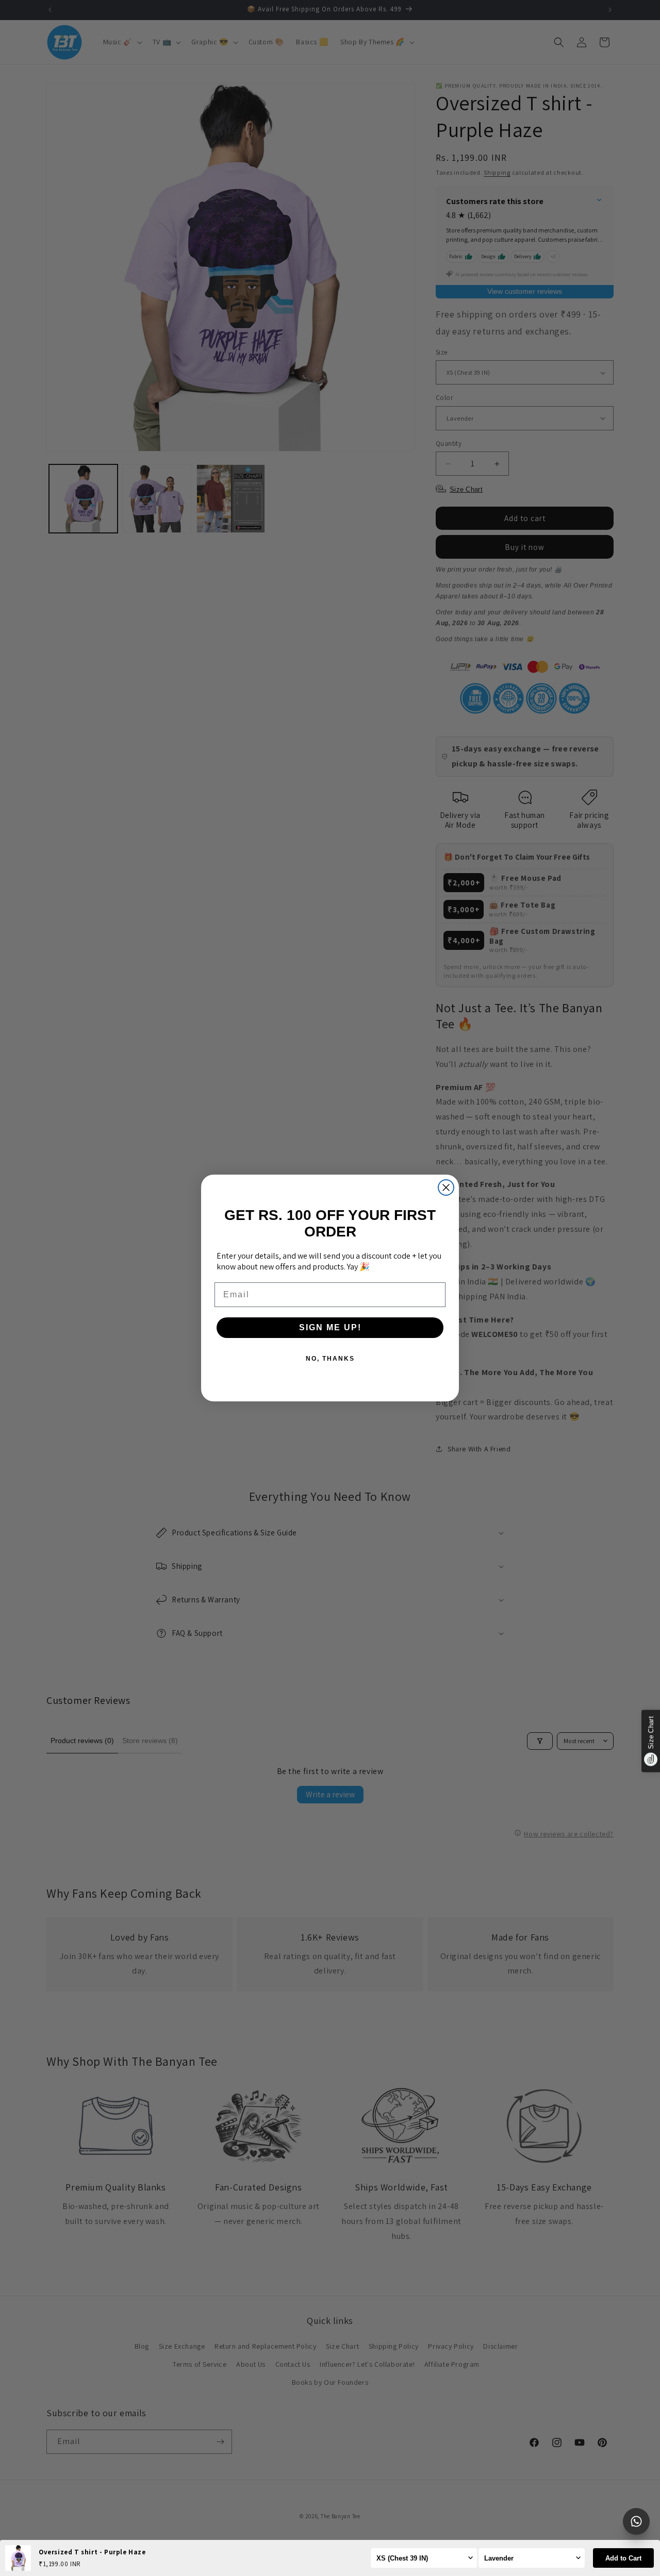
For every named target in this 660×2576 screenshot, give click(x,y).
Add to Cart (623, 2558)
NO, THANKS (330, 1359)
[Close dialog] (446, 1187)
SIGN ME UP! (330, 1327)
